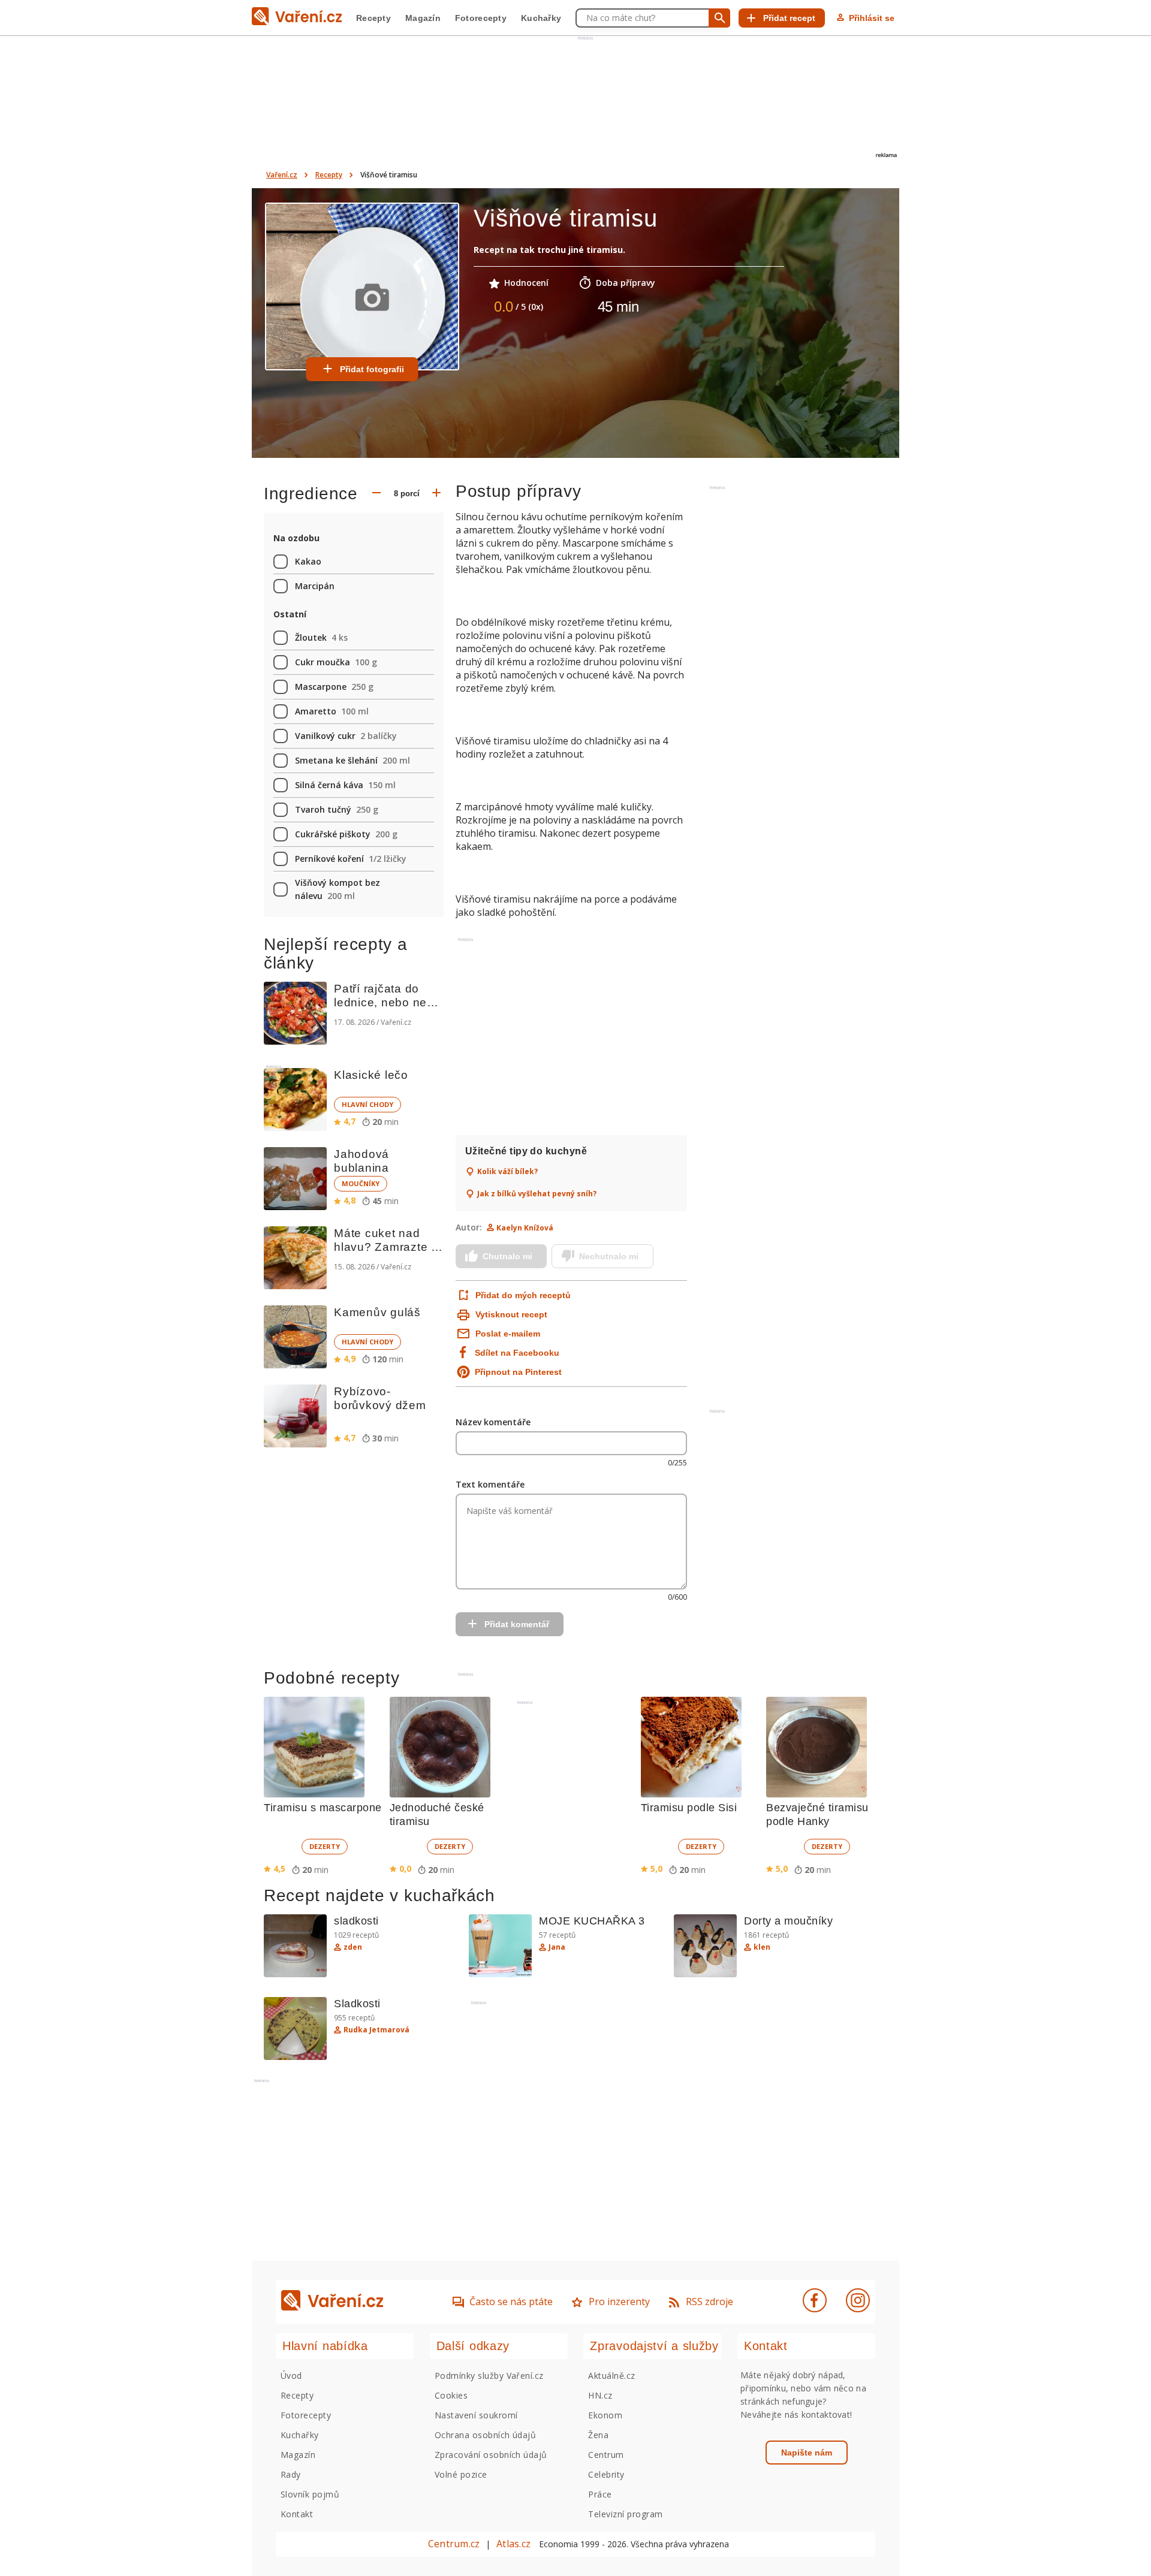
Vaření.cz (282, 175)
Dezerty (325, 1846)
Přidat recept (789, 18)
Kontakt (297, 2514)
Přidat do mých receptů (522, 1295)
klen (762, 1947)
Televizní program (625, 2514)
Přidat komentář (517, 1624)
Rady (291, 2474)
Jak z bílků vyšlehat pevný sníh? (537, 1194)
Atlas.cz (513, 2544)
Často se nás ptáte (511, 2301)
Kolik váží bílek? (507, 1172)
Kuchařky (541, 18)
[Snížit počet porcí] (376, 494)
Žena (598, 2435)
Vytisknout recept (511, 1314)
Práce (600, 2494)
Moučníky (361, 1183)
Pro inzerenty (619, 2301)
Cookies (451, 2395)
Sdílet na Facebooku (517, 1353)
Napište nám (807, 2453)
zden (353, 1947)
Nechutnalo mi (609, 1256)
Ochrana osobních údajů (486, 2435)
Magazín (423, 18)
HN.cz (600, 2395)
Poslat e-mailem (508, 1334)
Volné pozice (461, 2474)
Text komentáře (490, 1484)
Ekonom (605, 2415)
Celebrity (606, 2474)
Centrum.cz (454, 2544)
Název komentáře (493, 1422)
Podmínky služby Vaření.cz (489, 2376)
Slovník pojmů (310, 2494)
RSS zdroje (709, 2301)
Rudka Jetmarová (376, 2030)
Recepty (373, 18)
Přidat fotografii (372, 369)
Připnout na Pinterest (518, 1372)
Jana (557, 1947)
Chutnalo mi (507, 1256)
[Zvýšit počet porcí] (436, 494)
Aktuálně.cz (611, 2376)
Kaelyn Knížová (525, 1228)
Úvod (291, 2376)
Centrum (606, 2455)
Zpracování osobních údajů (491, 2455)
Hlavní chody (367, 1104)
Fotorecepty (481, 18)
